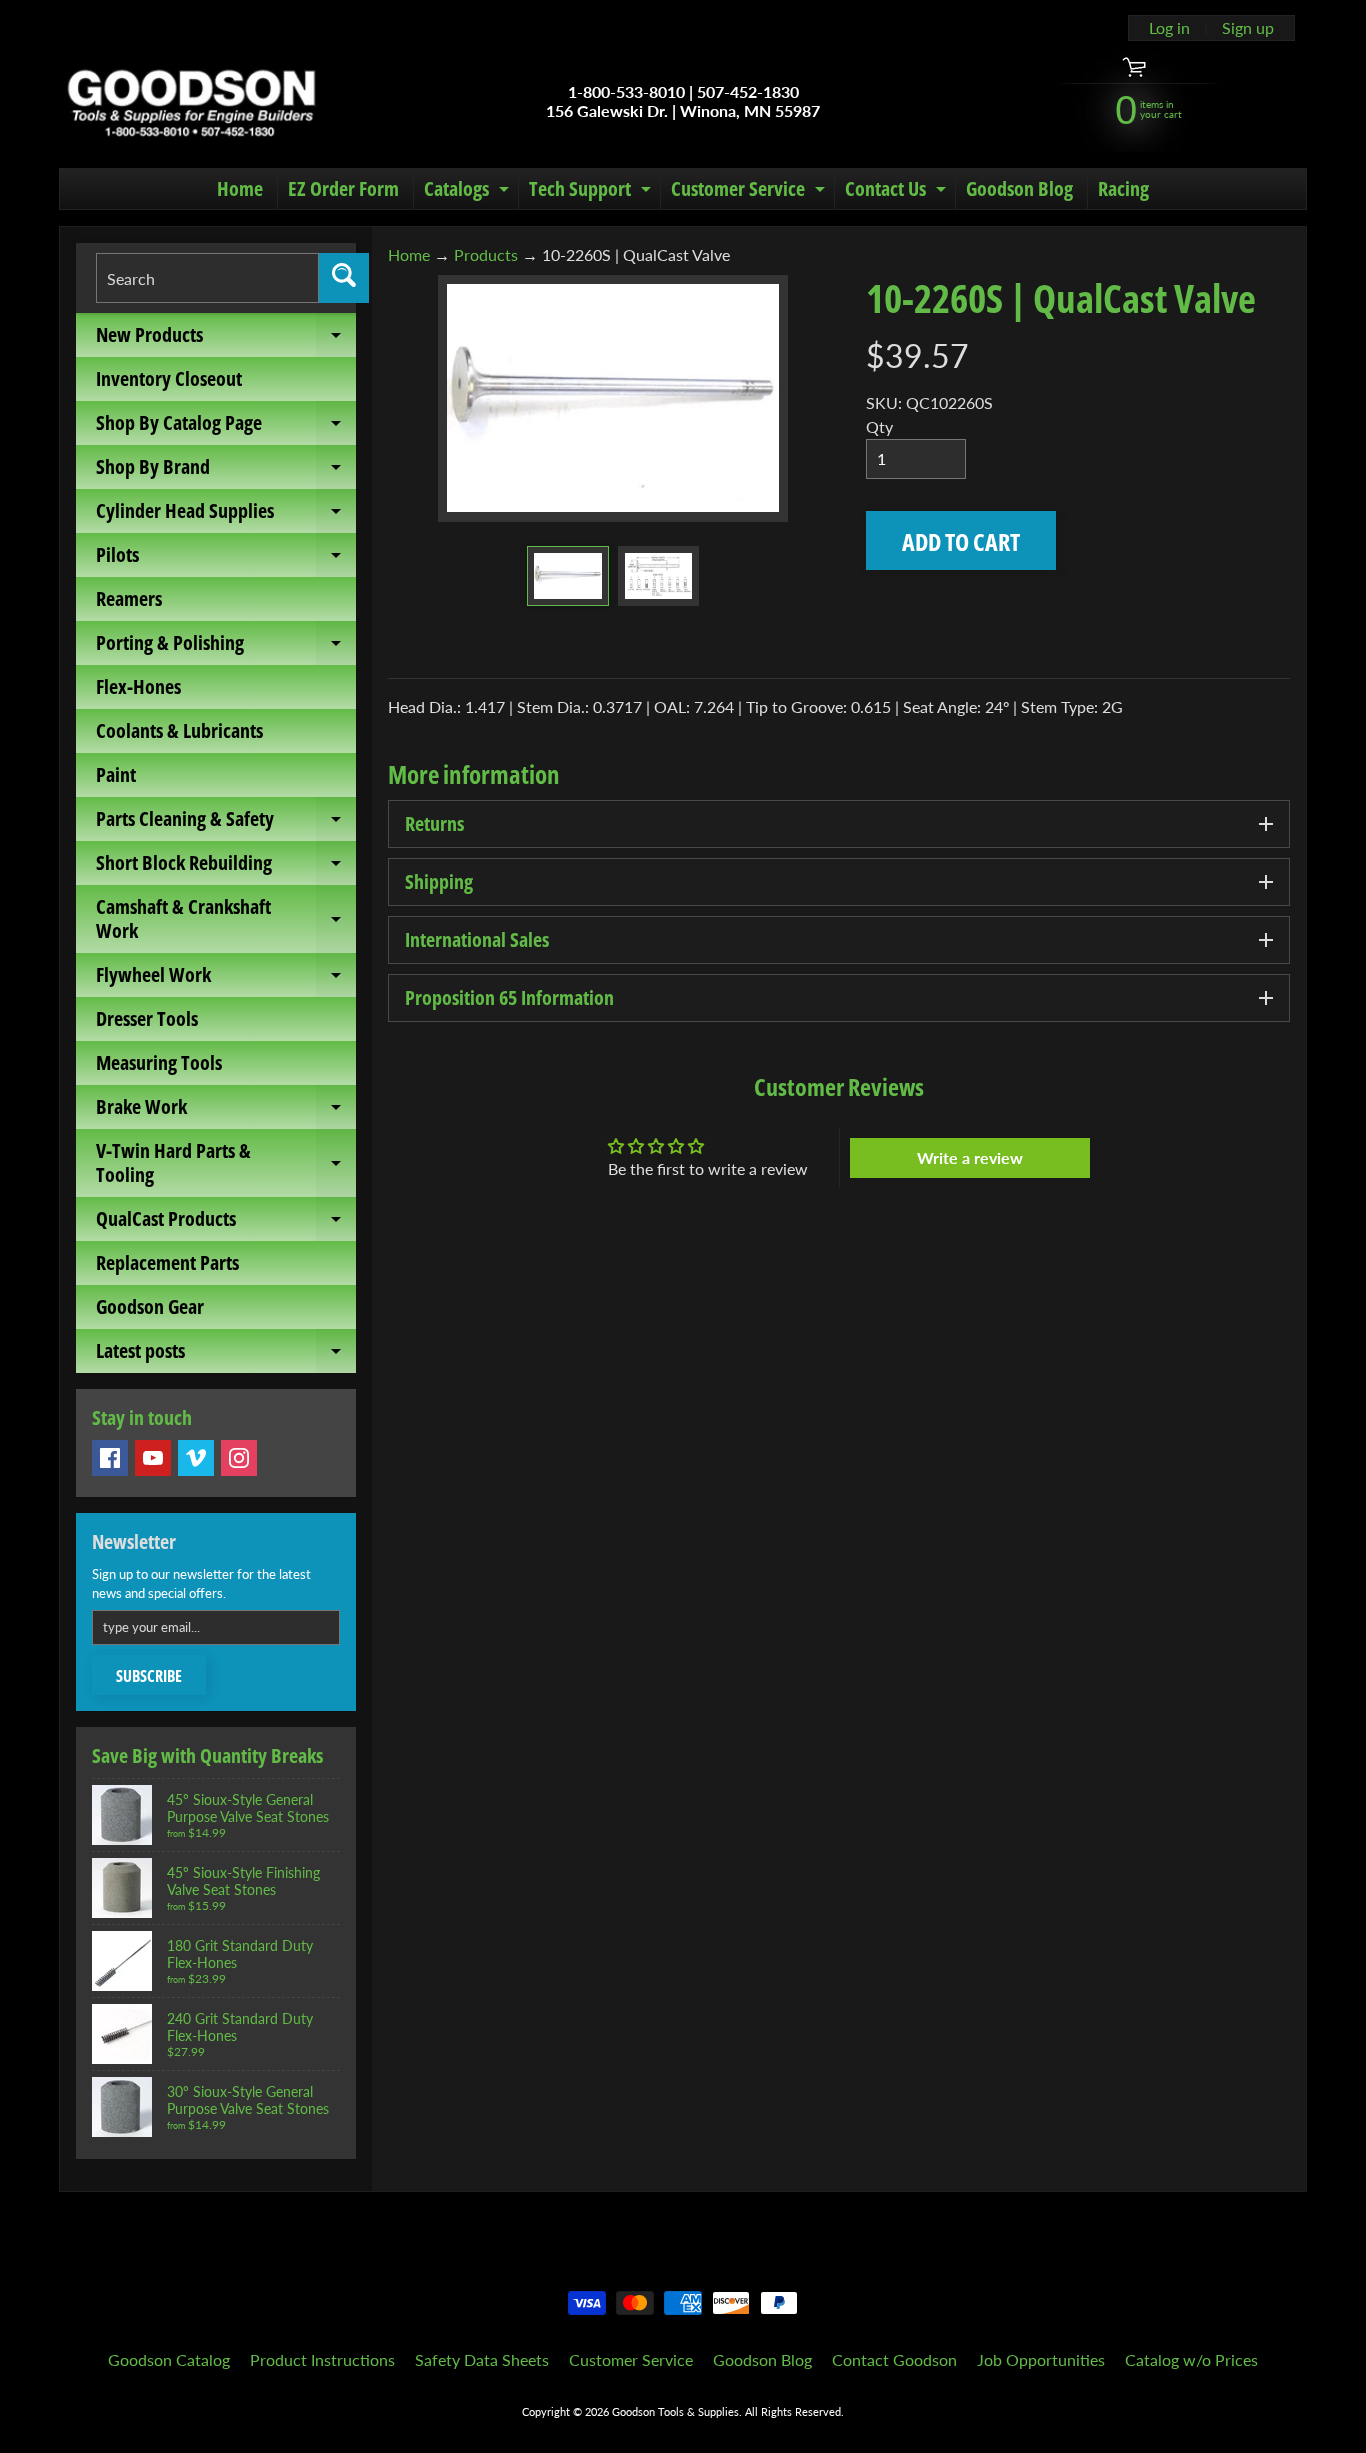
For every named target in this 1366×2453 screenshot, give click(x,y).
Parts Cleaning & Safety (226, 823)
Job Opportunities (1041, 2359)
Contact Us (898, 192)
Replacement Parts (167, 1262)
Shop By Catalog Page (226, 427)
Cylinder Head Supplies (226, 515)
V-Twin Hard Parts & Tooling (226, 1164)
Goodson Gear (150, 1306)
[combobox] (207, 278)
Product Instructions (322, 2359)
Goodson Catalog (169, 2359)
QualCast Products (226, 1223)
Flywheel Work (226, 979)
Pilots (226, 559)
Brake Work (226, 1111)
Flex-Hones (138, 686)
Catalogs (469, 192)
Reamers (129, 598)
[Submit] (344, 278)
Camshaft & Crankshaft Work (226, 920)
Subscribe (149, 1676)
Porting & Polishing (226, 647)
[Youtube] (153, 1458)
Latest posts (226, 1355)
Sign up (1248, 28)
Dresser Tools (147, 1018)
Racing (1123, 188)
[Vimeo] (196, 1458)
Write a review (970, 1157)
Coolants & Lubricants (179, 730)
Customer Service (750, 192)
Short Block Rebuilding (226, 867)
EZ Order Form (343, 188)
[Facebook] (110, 1458)
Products (486, 254)
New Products (226, 339)
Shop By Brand (226, 471)
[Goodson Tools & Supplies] (191, 101)
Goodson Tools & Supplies (675, 2411)
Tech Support (592, 192)
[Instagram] (239, 1458)
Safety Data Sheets (482, 2359)
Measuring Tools (159, 1062)
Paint (116, 774)
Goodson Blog (1019, 188)
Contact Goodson (894, 2359)
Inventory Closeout (169, 378)
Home (240, 188)
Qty (879, 426)
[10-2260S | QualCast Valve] (567, 576)
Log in (1169, 28)
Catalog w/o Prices (1191, 2359)
